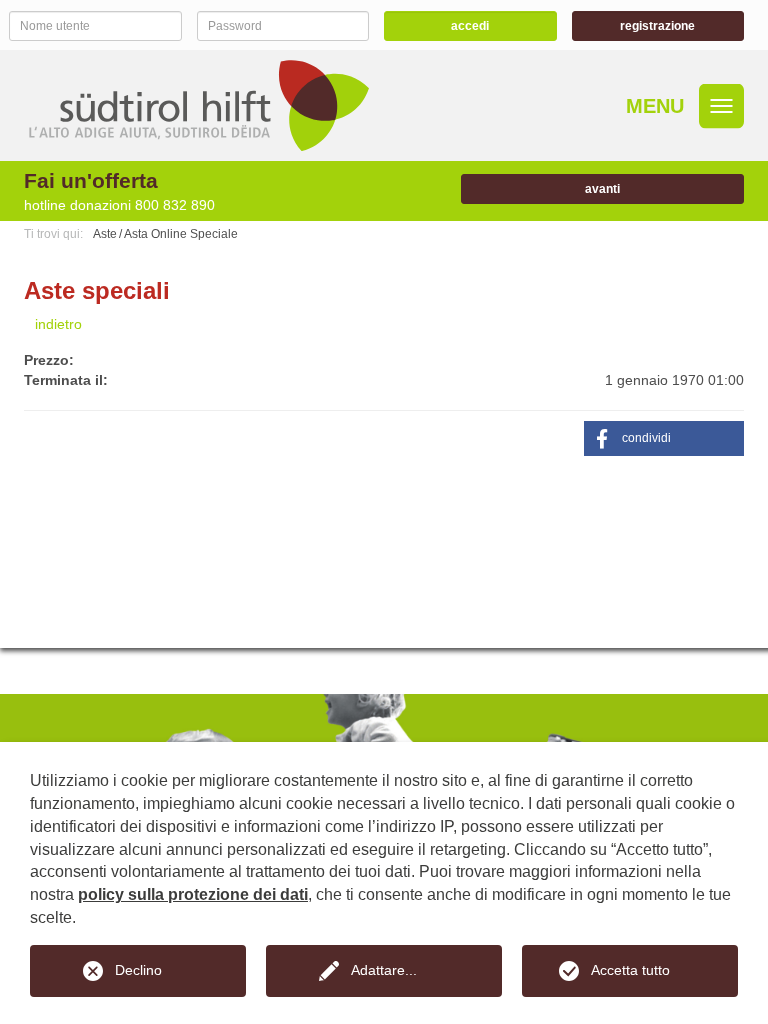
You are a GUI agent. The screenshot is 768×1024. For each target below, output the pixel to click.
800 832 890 (175, 205)
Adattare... (384, 970)
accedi (470, 26)
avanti (602, 189)
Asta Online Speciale (181, 234)
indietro (58, 324)
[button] (664, 438)
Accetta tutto (630, 970)
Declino (138, 970)
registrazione (657, 26)
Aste (105, 234)
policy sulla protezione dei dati (193, 894)
